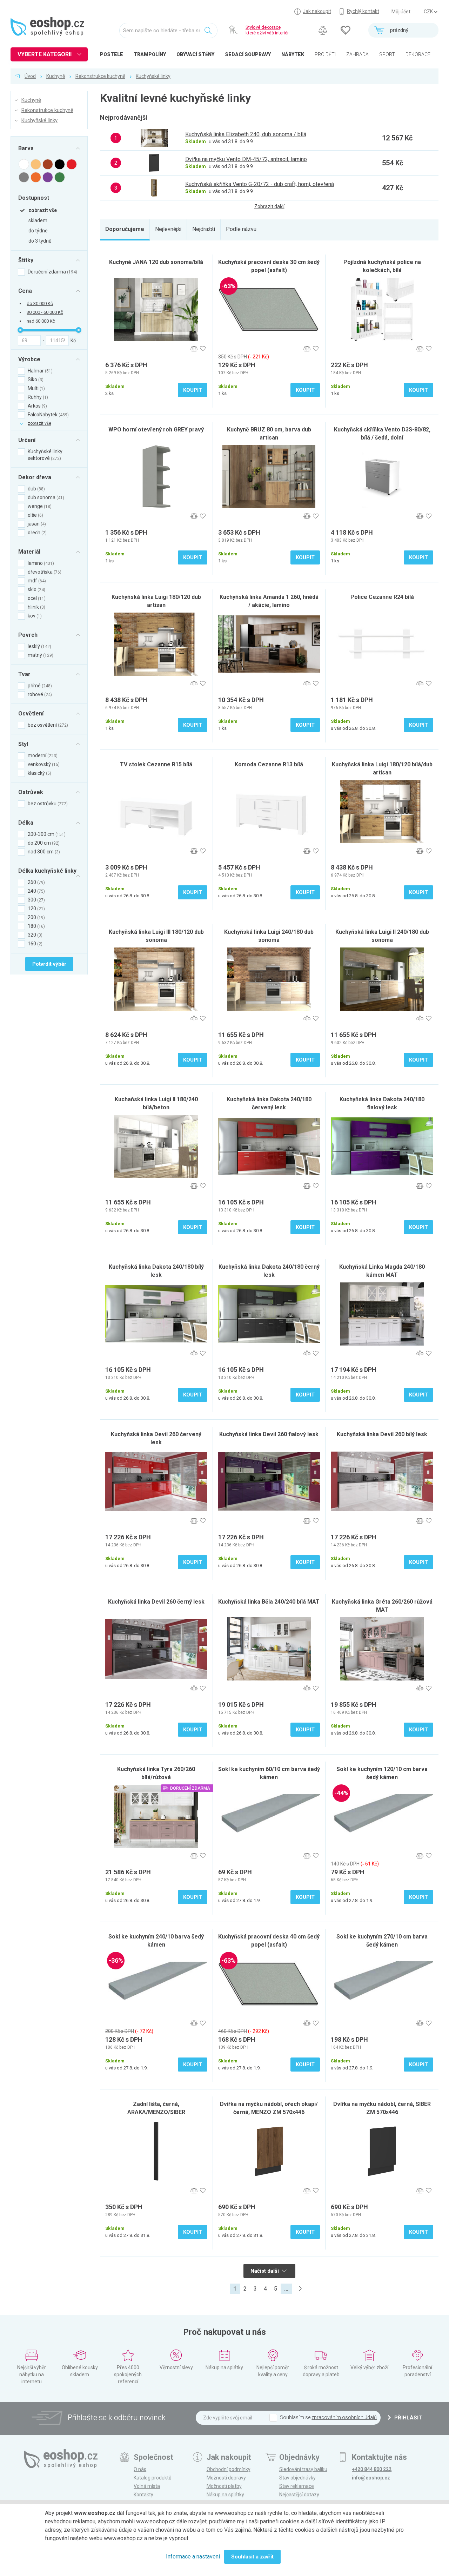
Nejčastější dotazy (299, 2495)
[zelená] (60, 177)
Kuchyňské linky (153, 76)
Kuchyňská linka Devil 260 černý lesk (156, 1602)
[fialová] (48, 177)
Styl (23, 744)
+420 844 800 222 (372, 2469)
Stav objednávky (297, 2478)
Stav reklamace (297, 2486)
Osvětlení (31, 713)
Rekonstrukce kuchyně (100, 76)
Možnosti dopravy (226, 2478)
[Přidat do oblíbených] (203, 349)
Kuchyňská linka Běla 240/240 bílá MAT (269, 1602)
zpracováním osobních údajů (344, 2417)
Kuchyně (56, 76)
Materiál (29, 551)
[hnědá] (48, 164)
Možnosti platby (224, 2486)
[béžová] (36, 164)
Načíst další (265, 2271)
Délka (26, 823)
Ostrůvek (31, 792)
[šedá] (24, 177)
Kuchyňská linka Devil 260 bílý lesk (382, 1434)
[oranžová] (36, 177)
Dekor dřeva (35, 477)
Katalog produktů (153, 2478)
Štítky (26, 260)
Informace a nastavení (193, 2557)
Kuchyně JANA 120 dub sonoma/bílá (156, 262)
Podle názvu (241, 229)
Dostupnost (34, 198)
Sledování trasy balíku (303, 2469)
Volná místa (147, 2486)
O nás (140, 2469)
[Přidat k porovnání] (194, 349)
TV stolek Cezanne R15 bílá (156, 764)
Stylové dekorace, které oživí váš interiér (267, 30)
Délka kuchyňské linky (47, 871)
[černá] (60, 164)
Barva (26, 148)
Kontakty (143, 2495)
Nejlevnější (168, 229)
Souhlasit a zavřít (252, 2557)
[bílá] (24, 164)
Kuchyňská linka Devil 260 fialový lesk (269, 1434)
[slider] (20, 330)
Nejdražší (204, 229)
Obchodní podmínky (229, 2469)
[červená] (72, 164)
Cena (25, 291)
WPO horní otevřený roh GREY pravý (156, 430)
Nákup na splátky (225, 2495)
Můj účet (401, 12)
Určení (27, 440)
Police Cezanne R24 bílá (382, 597)
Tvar (24, 674)
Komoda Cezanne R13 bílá (269, 764)
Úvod (30, 76)
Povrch (28, 635)
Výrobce (29, 359)
